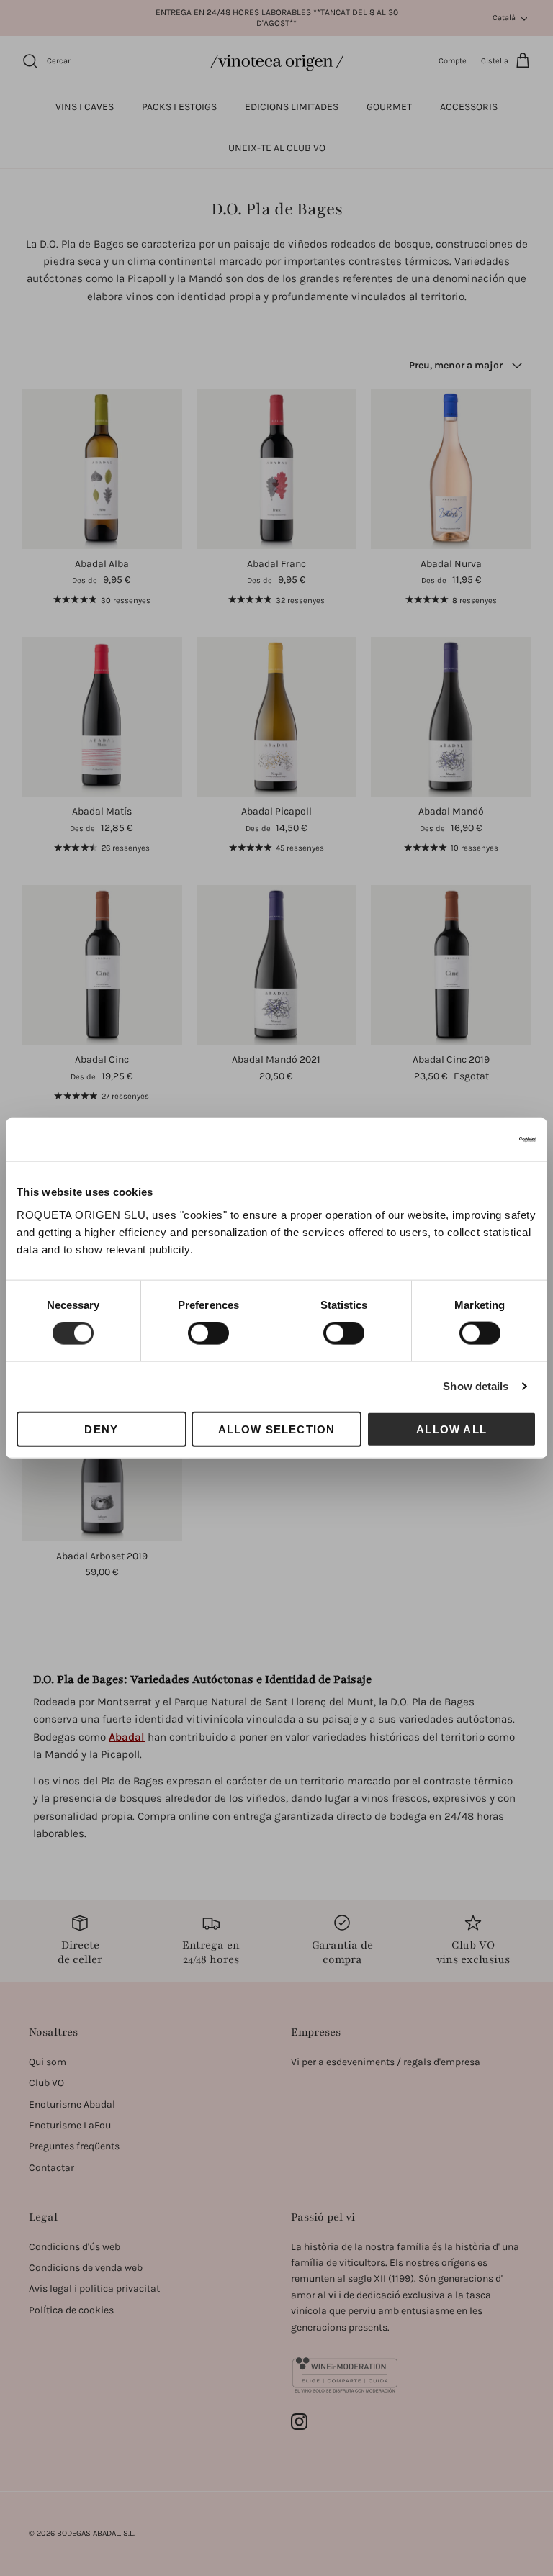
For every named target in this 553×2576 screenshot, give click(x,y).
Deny (101, 1429)
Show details (476, 1386)
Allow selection (277, 1429)
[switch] (208, 1333)
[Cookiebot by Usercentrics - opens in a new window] (473, 1140)
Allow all (451, 1429)
